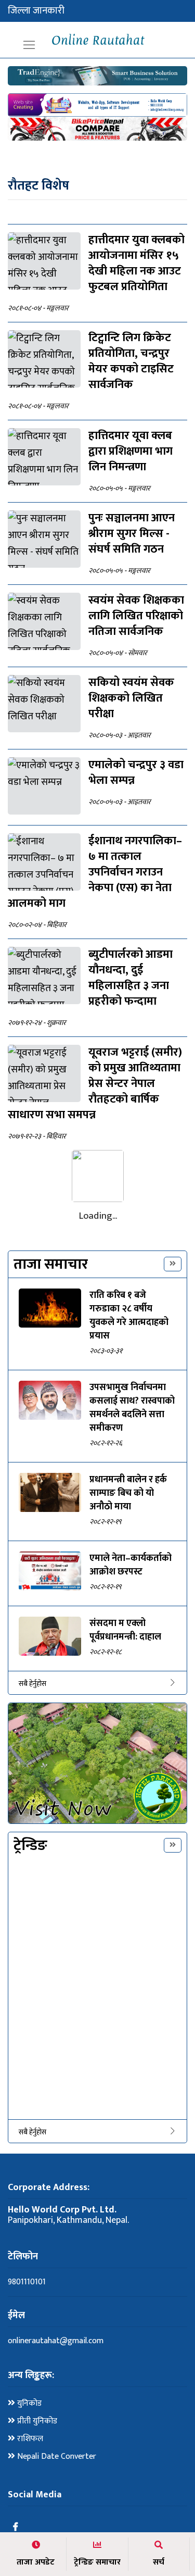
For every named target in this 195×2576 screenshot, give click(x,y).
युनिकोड (28, 2404)
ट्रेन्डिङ (30, 1846)
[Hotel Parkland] (97, 1764)
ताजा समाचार (51, 1264)
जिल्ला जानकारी (36, 11)
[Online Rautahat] (97, 40)
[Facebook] (16, 2528)
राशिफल (29, 2439)
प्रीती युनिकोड (36, 2421)
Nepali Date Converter (56, 2457)
